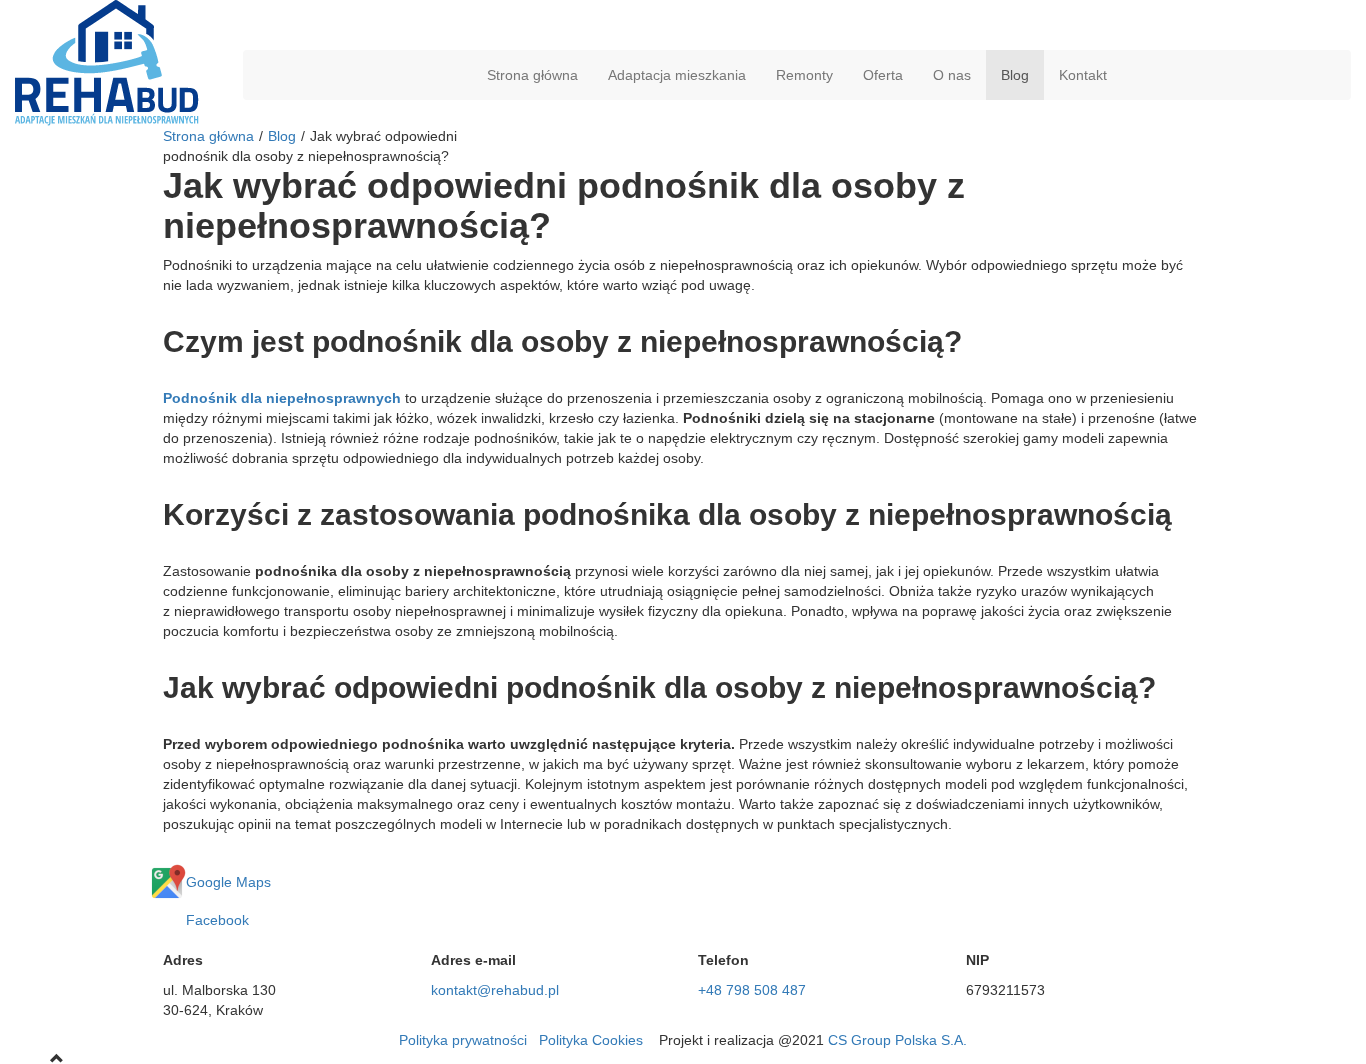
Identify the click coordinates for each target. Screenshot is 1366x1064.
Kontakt (1083, 75)
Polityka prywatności (463, 1040)
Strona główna (532, 75)
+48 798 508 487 (752, 990)
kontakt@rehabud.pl (495, 990)
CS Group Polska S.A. (897, 1040)
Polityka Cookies (591, 1040)
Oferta (883, 75)
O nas (952, 75)
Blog (1015, 75)
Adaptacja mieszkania (677, 75)
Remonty (804, 75)
